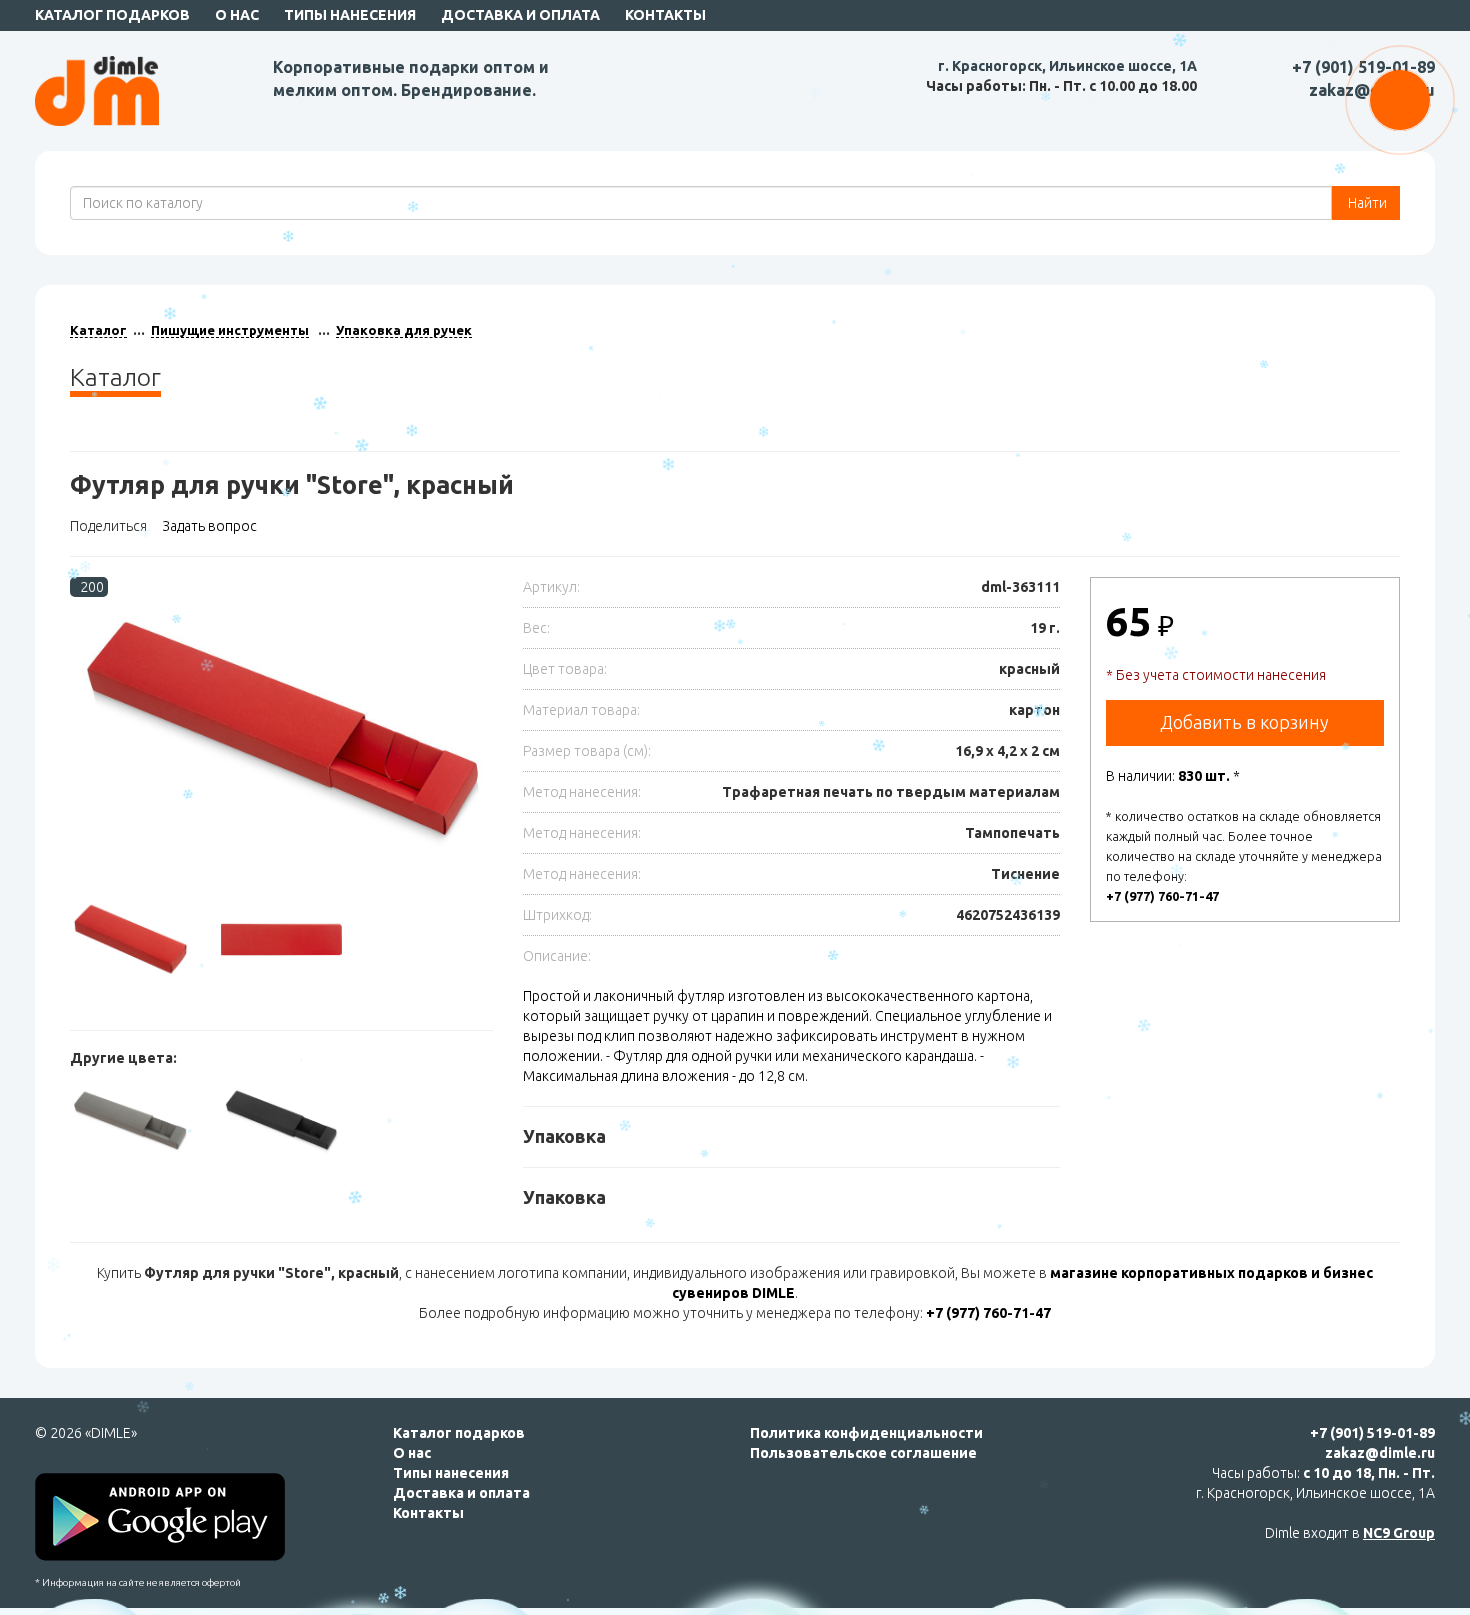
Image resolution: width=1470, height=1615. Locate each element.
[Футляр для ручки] (281, 735)
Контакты (665, 15)
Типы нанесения (350, 15)
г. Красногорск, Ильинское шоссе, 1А (1067, 66)
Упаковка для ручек (404, 330)
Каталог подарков (112, 15)
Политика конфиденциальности (866, 1433)
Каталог (98, 330)
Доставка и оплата (520, 15)
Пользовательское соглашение (863, 1453)
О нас (237, 15)
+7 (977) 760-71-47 (1162, 896)
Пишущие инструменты (230, 330)
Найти (1366, 203)
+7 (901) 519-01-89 (1363, 67)
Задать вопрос (209, 526)
